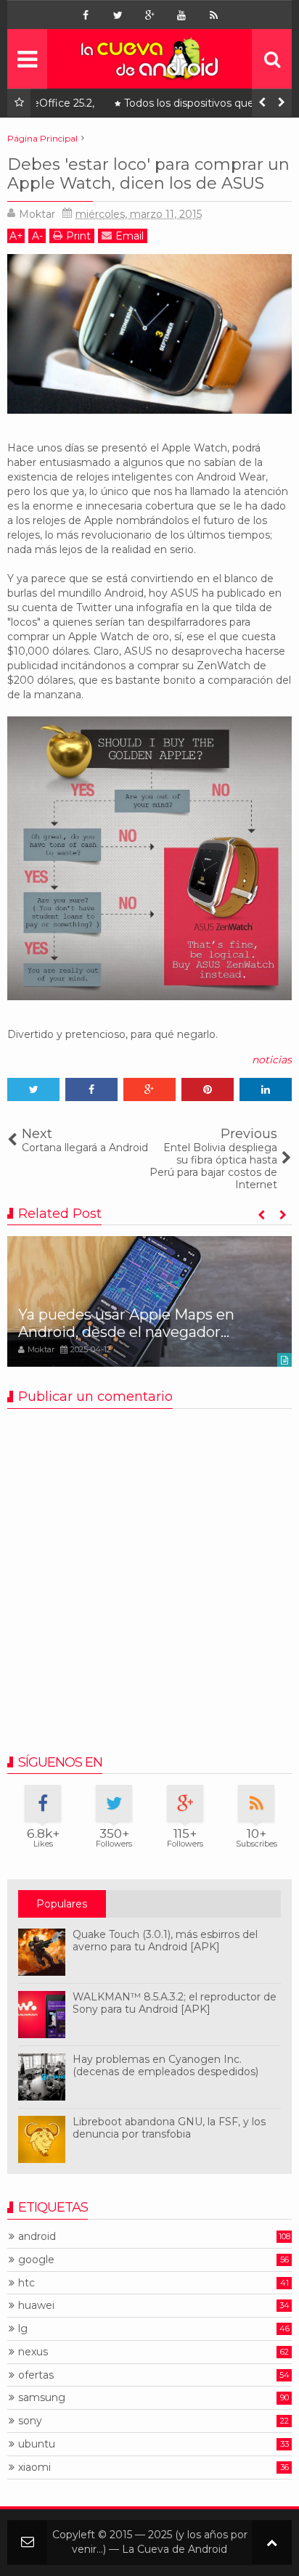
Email (130, 236)
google (36, 2260)
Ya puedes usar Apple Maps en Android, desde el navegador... (126, 1323)
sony (30, 2421)
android (37, 2237)
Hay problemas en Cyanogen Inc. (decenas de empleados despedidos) (165, 2065)
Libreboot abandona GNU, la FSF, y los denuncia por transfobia (169, 2128)
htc (26, 2283)
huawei (36, 2306)
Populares (62, 1904)
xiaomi (34, 2467)
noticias (272, 1060)
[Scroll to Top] (272, 2542)
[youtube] (181, 15)
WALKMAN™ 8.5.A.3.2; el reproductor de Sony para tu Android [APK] (175, 2003)
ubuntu (37, 2444)
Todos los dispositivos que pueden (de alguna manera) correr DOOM (169, 106)
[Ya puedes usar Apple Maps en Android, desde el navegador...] (149, 1301)
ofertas (36, 2375)
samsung (42, 2398)
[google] (149, 15)
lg (23, 2329)
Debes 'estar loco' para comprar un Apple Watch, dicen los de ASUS (148, 174)
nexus (33, 2352)
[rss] (213, 15)
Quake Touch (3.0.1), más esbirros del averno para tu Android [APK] (165, 1941)
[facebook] (86, 15)
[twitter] (118, 15)
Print (78, 236)
